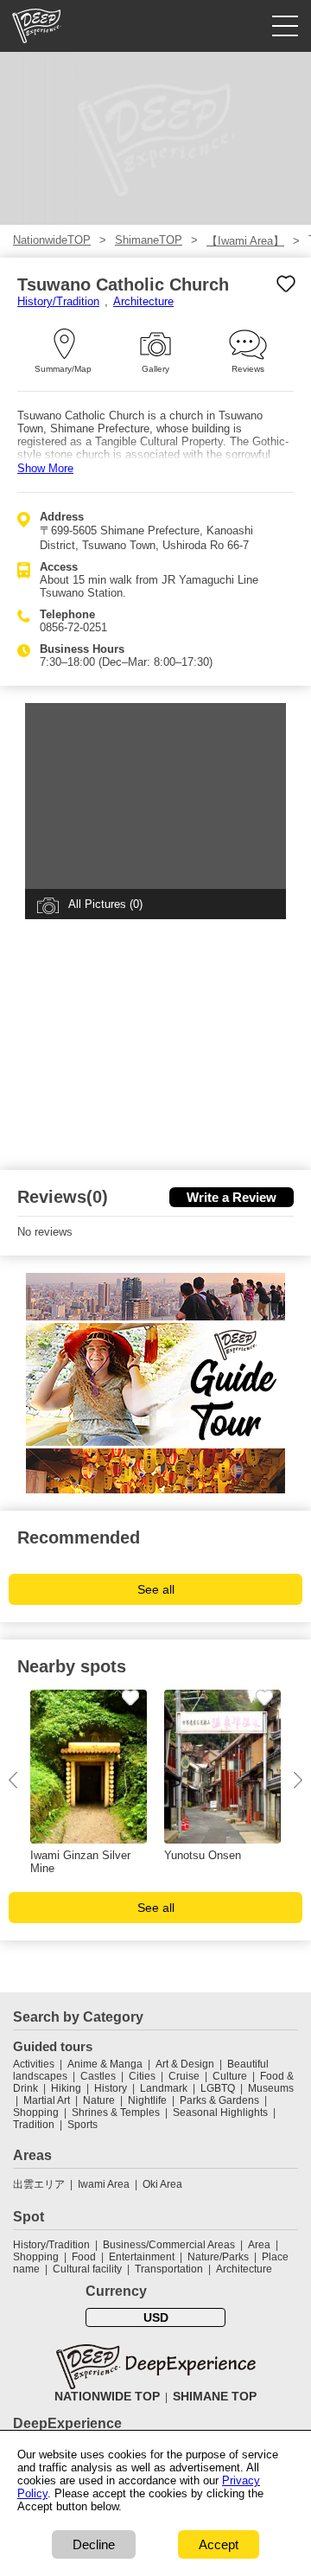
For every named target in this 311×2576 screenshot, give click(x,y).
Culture (230, 2076)
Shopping (36, 2113)
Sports (83, 2125)
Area (259, 2245)
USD (156, 2317)
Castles (98, 2076)
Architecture (143, 301)
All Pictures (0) (105, 904)
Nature (99, 2100)
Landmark (164, 2088)
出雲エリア (39, 2184)
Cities (142, 2076)
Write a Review (232, 1197)
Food (84, 2257)
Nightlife (147, 2100)
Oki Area (162, 2184)
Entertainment (142, 2257)
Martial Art (47, 2100)
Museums (271, 2088)
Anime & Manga (105, 2064)
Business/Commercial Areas (169, 2245)
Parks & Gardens (219, 2100)
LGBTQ (218, 2088)
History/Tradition (58, 301)
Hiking (66, 2088)
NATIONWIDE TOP (107, 2396)
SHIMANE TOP (215, 2396)
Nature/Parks (218, 2257)
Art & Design (185, 2064)
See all (156, 1589)
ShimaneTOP (149, 240)
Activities (34, 2064)
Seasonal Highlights (220, 2113)
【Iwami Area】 (245, 241)
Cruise (184, 2076)
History (111, 2088)
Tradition (34, 2125)
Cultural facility (87, 2269)
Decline (94, 2544)
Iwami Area (104, 2184)
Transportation (169, 2269)
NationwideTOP (52, 240)
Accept (219, 2544)
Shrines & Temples (116, 2113)
